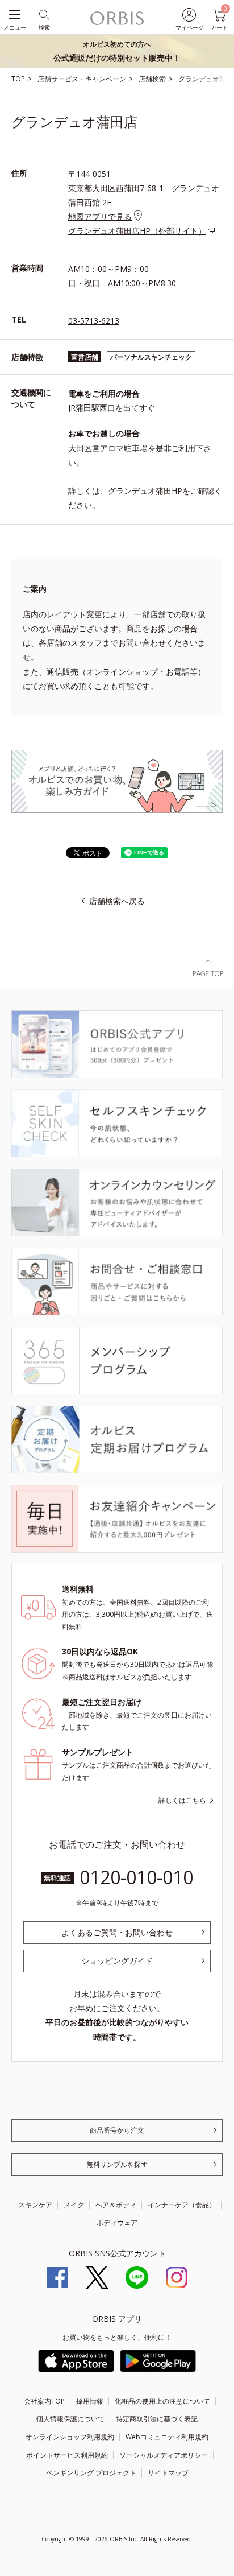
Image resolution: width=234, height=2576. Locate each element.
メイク (74, 2205)
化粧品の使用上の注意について (162, 2401)
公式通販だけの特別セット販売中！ (117, 51)
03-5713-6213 (94, 321)
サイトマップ (168, 2473)
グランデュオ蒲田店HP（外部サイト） (137, 231)
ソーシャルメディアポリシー (164, 2455)
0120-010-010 (136, 1877)
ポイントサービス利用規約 (67, 2455)
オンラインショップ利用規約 (70, 2437)
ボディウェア (117, 2222)
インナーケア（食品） (182, 2205)
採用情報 (90, 2401)
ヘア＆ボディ (116, 2205)
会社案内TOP (44, 2401)
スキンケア (35, 2205)
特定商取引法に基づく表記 (157, 2419)
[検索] (43, 14)
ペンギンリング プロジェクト (91, 2473)
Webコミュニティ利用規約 (167, 2437)
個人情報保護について (70, 2419)
